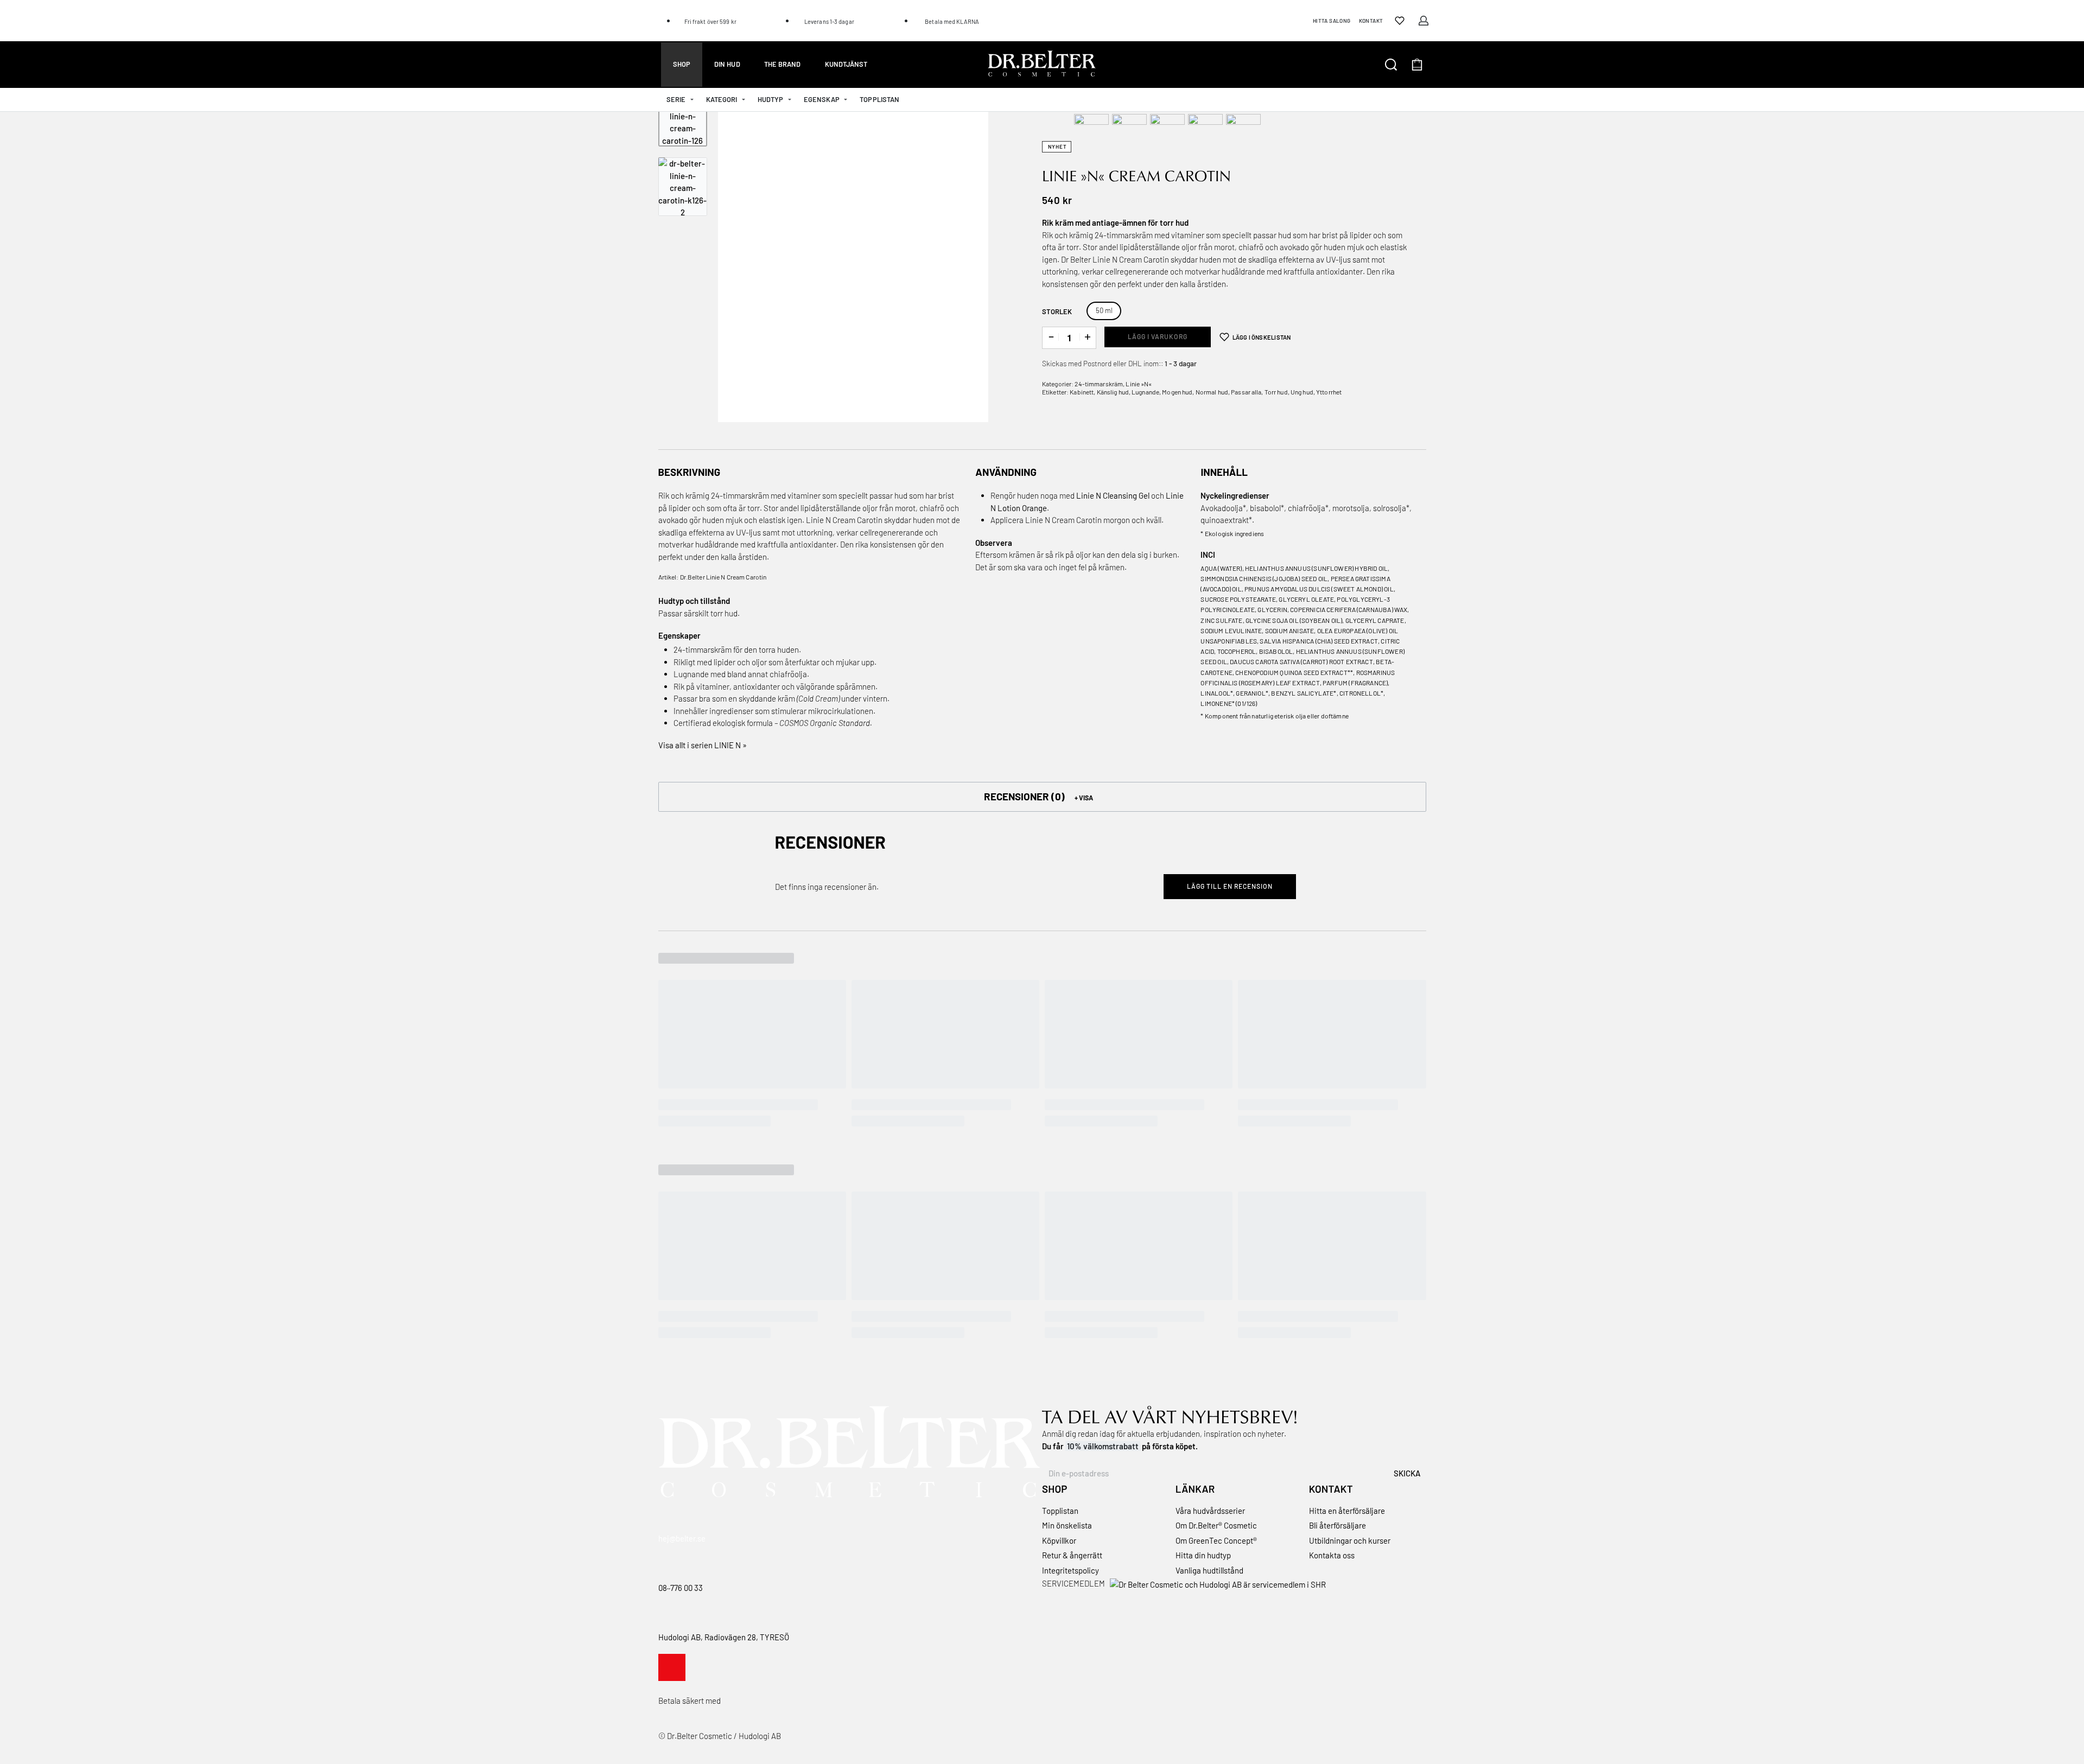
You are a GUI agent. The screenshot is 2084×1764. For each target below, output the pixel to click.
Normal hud (1212, 392)
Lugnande (1145, 392)
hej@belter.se (682, 1538)
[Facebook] (701, 1667)
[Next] (959, 260)
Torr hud (1276, 392)
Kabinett (1082, 392)
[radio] (1104, 311)
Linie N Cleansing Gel (1113, 495)
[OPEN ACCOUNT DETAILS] (1424, 21)
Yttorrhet (1329, 392)
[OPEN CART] (1417, 65)
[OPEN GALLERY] (853, 260)
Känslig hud (1113, 392)
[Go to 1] (683, 122)
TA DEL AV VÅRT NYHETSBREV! (1170, 1416)
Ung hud (1302, 392)
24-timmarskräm (1099, 384)
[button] (1042, 797)
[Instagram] (672, 1667)
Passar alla (1246, 392)
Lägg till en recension (1230, 886)
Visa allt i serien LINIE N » (703, 745)
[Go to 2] (683, 187)
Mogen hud (1177, 392)
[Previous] (747, 260)
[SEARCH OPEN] (1391, 65)
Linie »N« (1139, 384)
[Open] (1400, 21)
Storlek (1057, 311)
